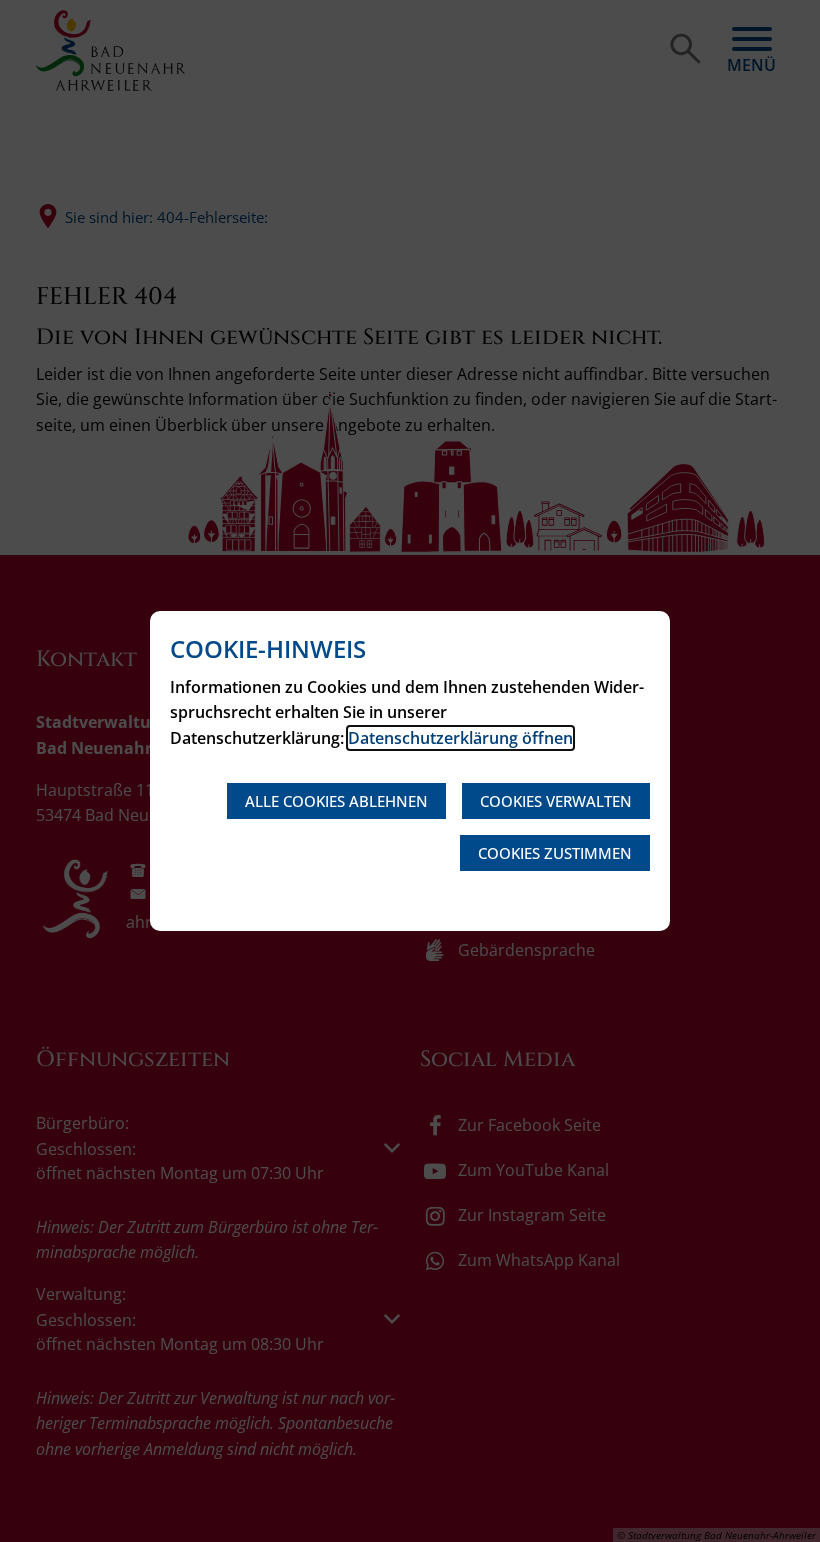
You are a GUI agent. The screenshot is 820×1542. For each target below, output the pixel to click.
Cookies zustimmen (555, 853)
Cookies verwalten (556, 801)
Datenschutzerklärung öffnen (460, 738)
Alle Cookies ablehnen (336, 801)
